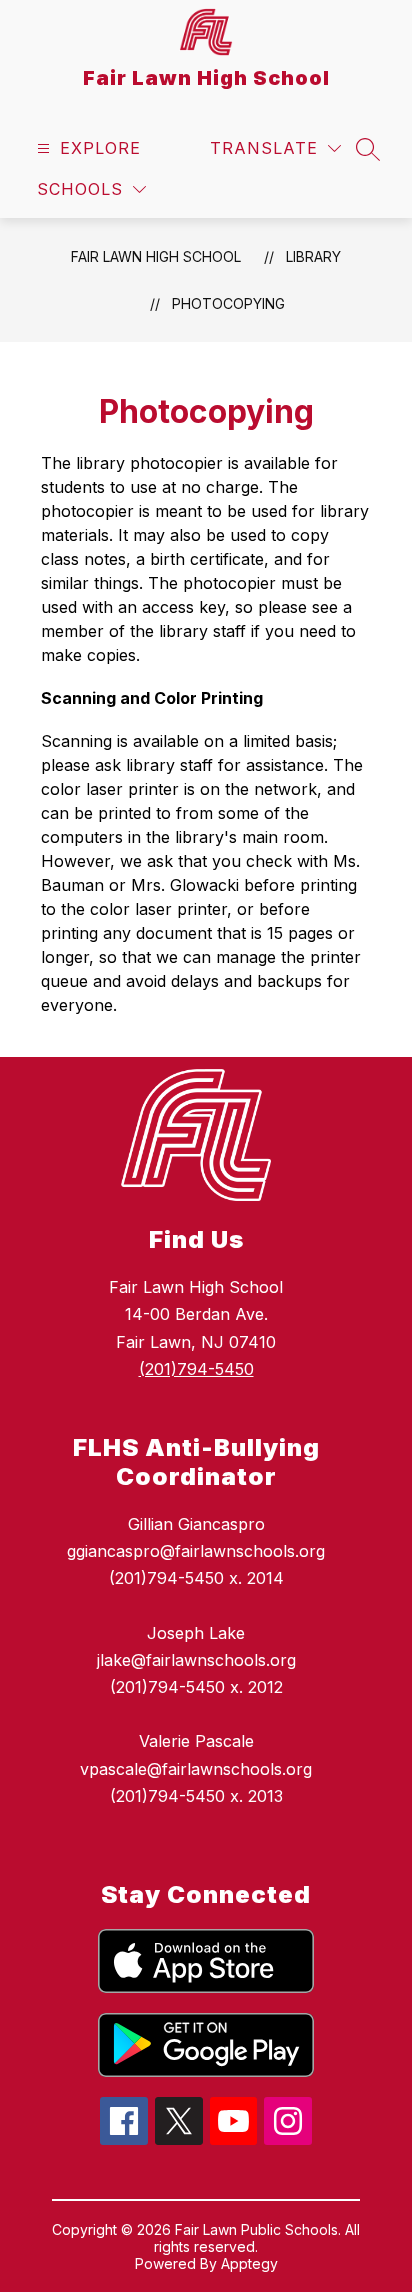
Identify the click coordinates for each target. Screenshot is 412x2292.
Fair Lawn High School (156, 256)
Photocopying (228, 303)
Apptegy (249, 2263)
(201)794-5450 (196, 1369)
